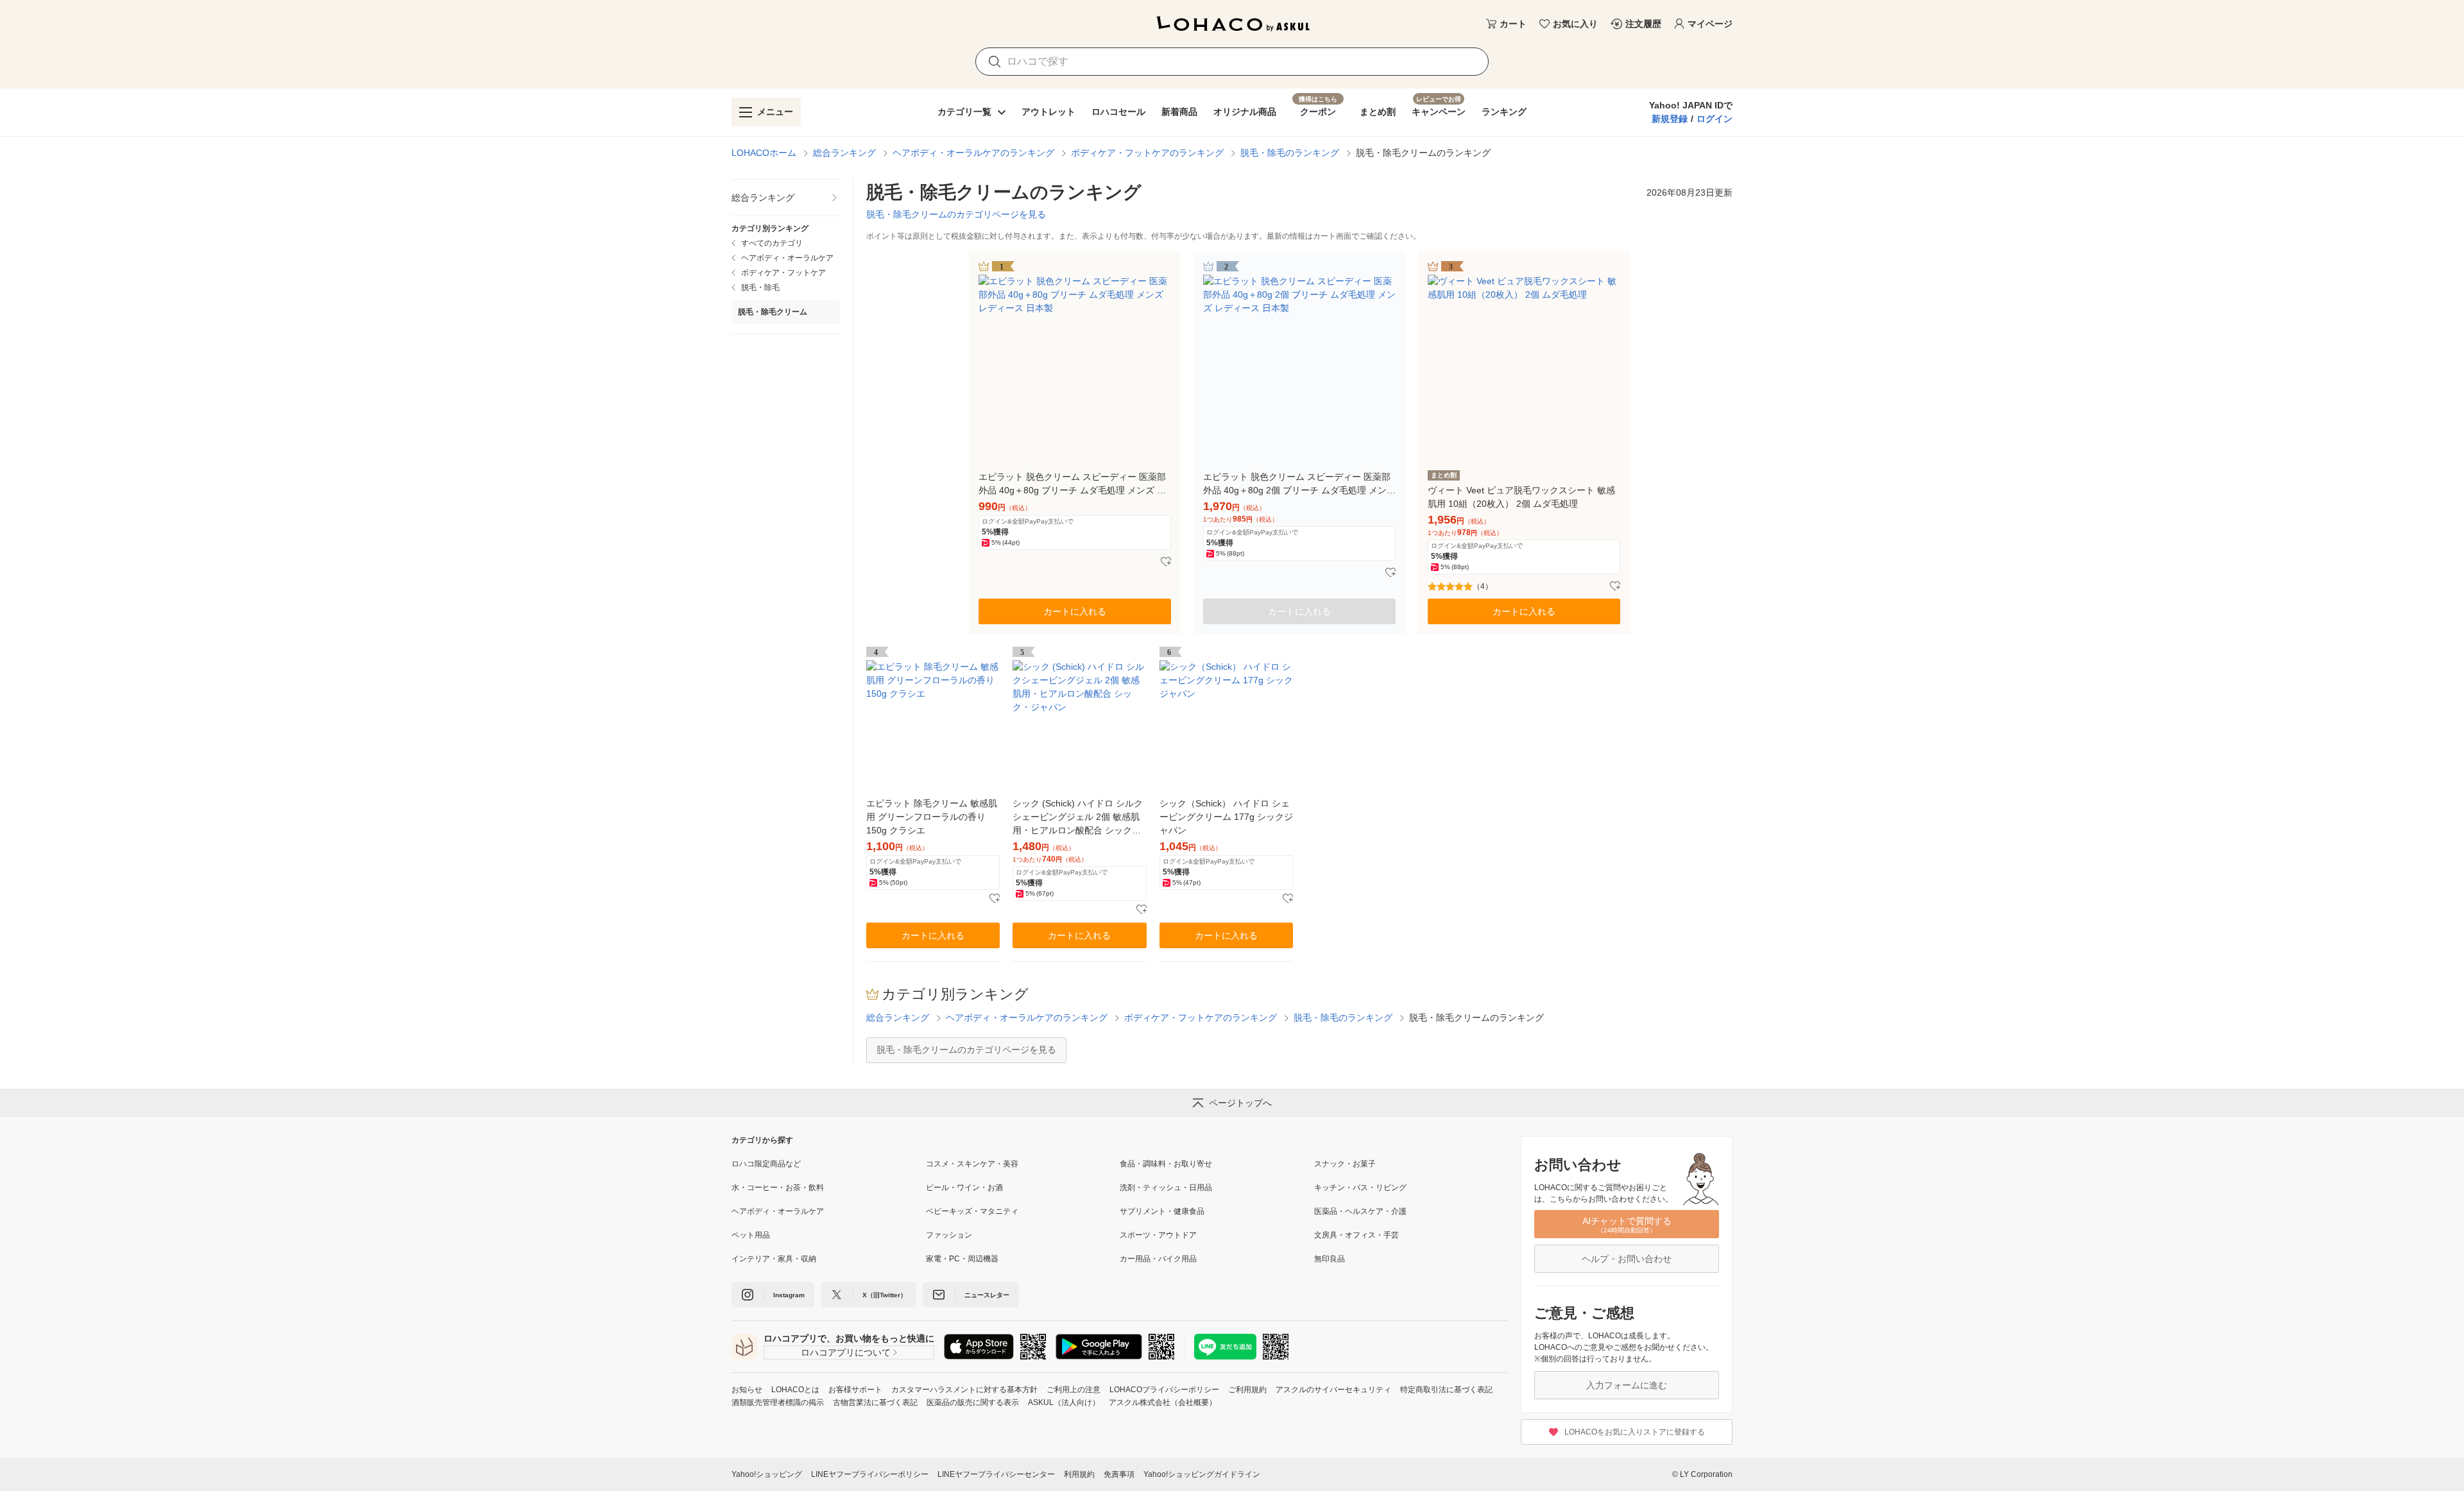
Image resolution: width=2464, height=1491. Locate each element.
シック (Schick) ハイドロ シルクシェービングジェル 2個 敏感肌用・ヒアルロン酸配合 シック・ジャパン (1078, 818)
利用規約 (1079, 1474)
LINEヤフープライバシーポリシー (870, 1474)
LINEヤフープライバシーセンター (996, 1474)
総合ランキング (844, 153)
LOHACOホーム (764, 153)
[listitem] (786, 198)
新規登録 (1670, 119)
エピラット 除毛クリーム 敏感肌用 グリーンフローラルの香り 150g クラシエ (932, 817)
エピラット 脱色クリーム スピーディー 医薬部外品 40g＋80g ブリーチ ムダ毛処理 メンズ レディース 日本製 (1072, 484)
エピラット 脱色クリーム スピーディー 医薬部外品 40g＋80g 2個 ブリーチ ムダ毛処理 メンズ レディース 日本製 (1299, 484)
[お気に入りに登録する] (1166, 562)
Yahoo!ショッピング (767, 1474)
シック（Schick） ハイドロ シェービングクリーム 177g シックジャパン (1226, 817)
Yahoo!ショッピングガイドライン (1202, 1474)
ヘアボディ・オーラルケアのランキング (973, 153)
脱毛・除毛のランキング (1290, 153)
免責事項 (1119, 1474)
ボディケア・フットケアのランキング (1147, 153)
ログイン (1715, 119)
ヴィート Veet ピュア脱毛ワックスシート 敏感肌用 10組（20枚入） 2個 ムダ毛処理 (1521, 497)
